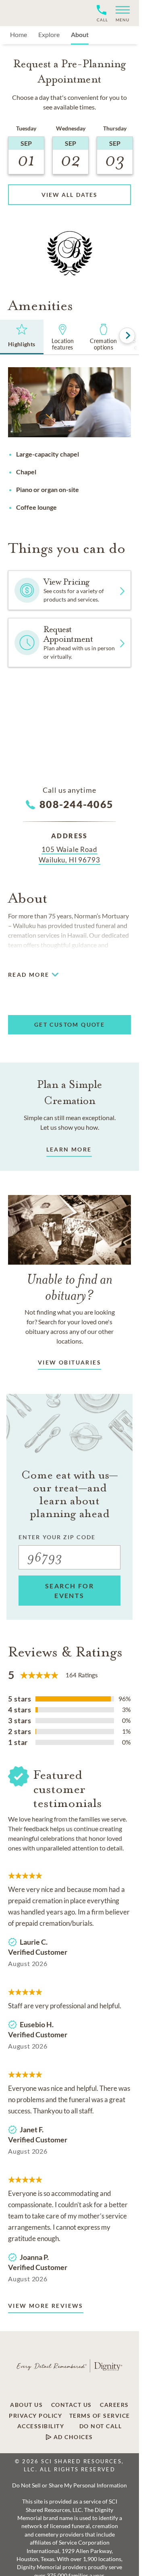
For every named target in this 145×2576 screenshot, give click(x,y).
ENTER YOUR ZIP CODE (57, 1537)
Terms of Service (100, 2416)
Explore (49, 34)
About (80, 34)
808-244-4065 (76, 804)
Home (19, 34)
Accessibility (41, 2426)
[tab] (22, 337)
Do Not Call (101, 2426)
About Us (26, 2405)
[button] (119, 13)
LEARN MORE (69, 1149)
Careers (114, 2405)
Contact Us (71, 2405)
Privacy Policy (35, 2416)
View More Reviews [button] (46, 2306)
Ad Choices (72, 2437)
